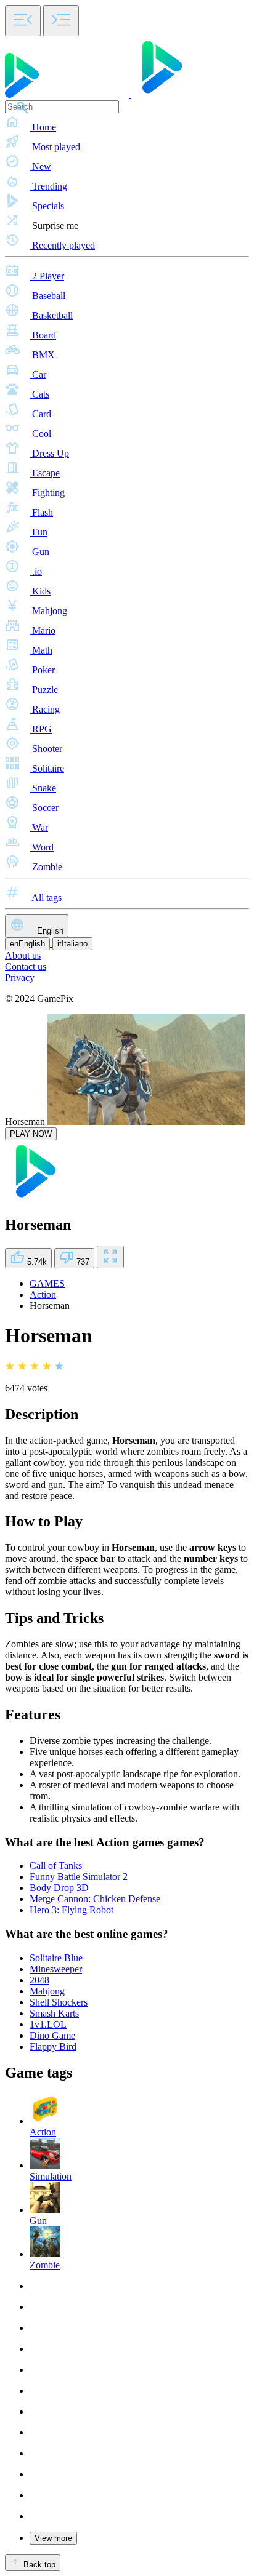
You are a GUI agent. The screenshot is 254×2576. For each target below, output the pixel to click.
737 (82, 1262)
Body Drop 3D (59, 1888)
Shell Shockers (59, 2002)
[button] (127, 123)
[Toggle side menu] (23, 21)
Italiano (72, 944)
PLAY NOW (31, 1134)
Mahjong (47, 1991)
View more (53, 2538)
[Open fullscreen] (110, 1257)
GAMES (47, 1283)
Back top (38, 2565)
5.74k (36, 1262)
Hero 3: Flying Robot (72, 1910)
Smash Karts (54, 2013)
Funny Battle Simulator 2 (79, 1877)
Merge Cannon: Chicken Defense (95, 1899)
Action (43, 1294)
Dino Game (52, 2035)
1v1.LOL (48, 2024)
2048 (39, 1980)
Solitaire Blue (56, 1958)
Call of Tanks (56, 1866)
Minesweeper (56, 1969)
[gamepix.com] (99, 94)
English (49, 931)
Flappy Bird (53, 2046)
